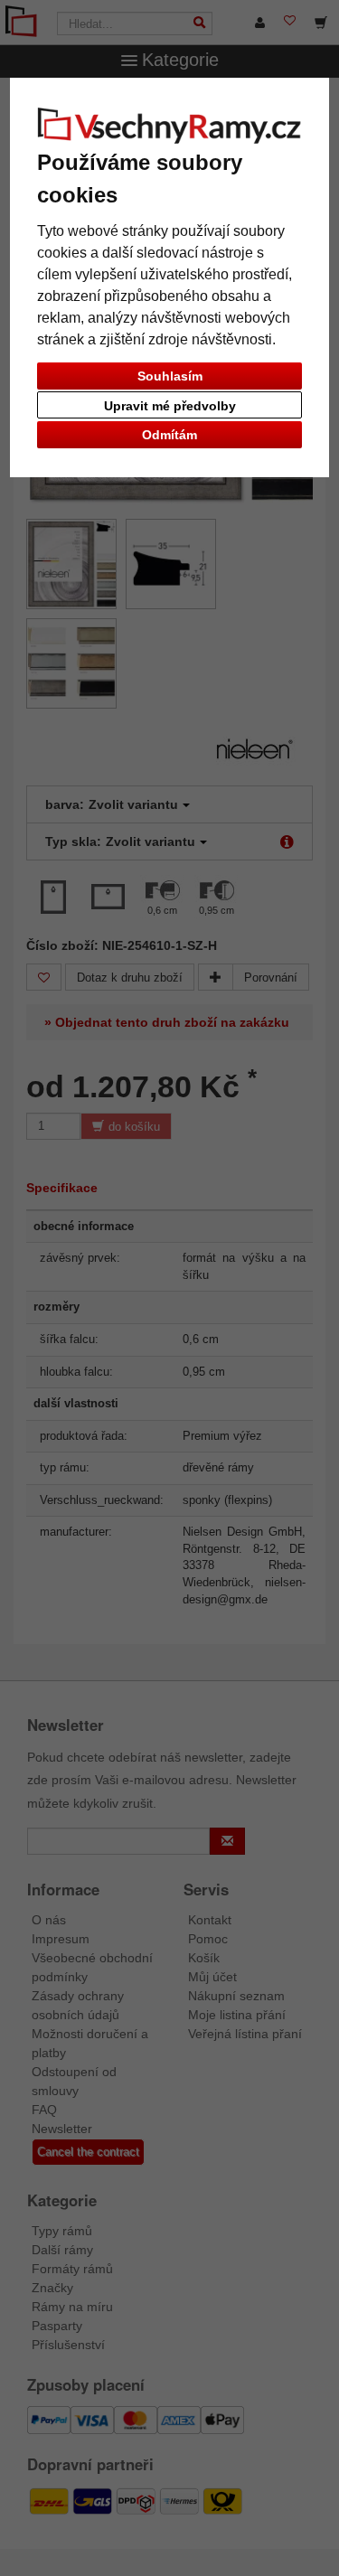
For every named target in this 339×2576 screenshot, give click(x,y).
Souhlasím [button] (170, 376)
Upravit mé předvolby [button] (170, 406)
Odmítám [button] (169, 435)
